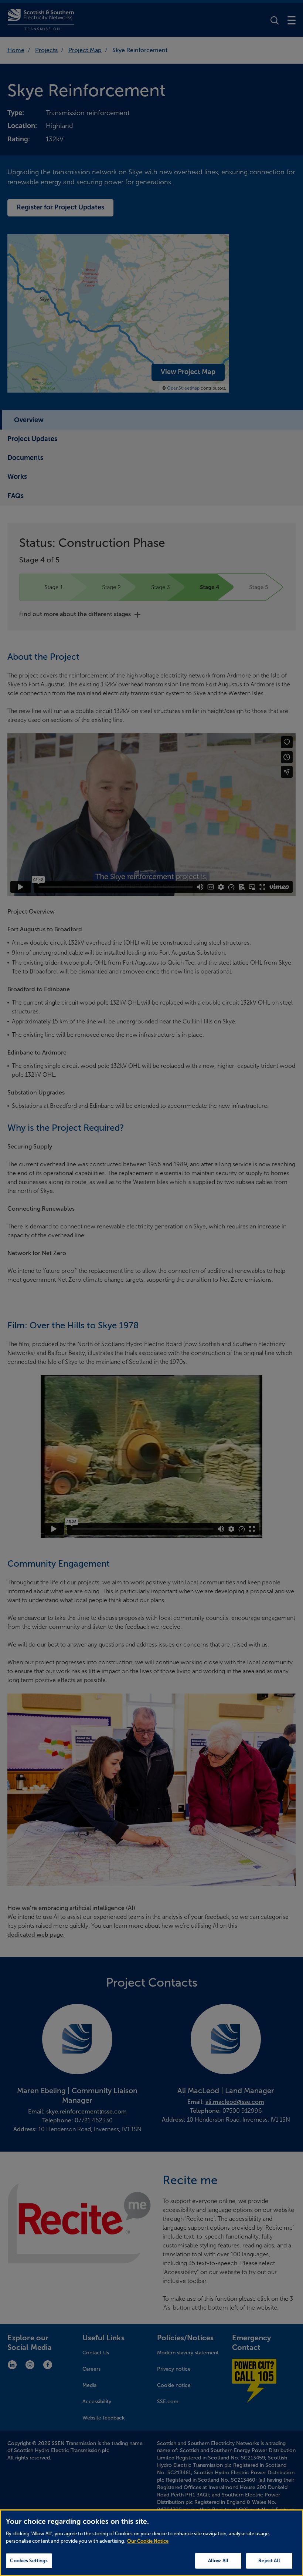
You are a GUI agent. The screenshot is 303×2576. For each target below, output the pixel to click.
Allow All (218, 2561)
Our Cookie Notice (148, 2541)
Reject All (269, 2561)
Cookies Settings (29, 2561)
